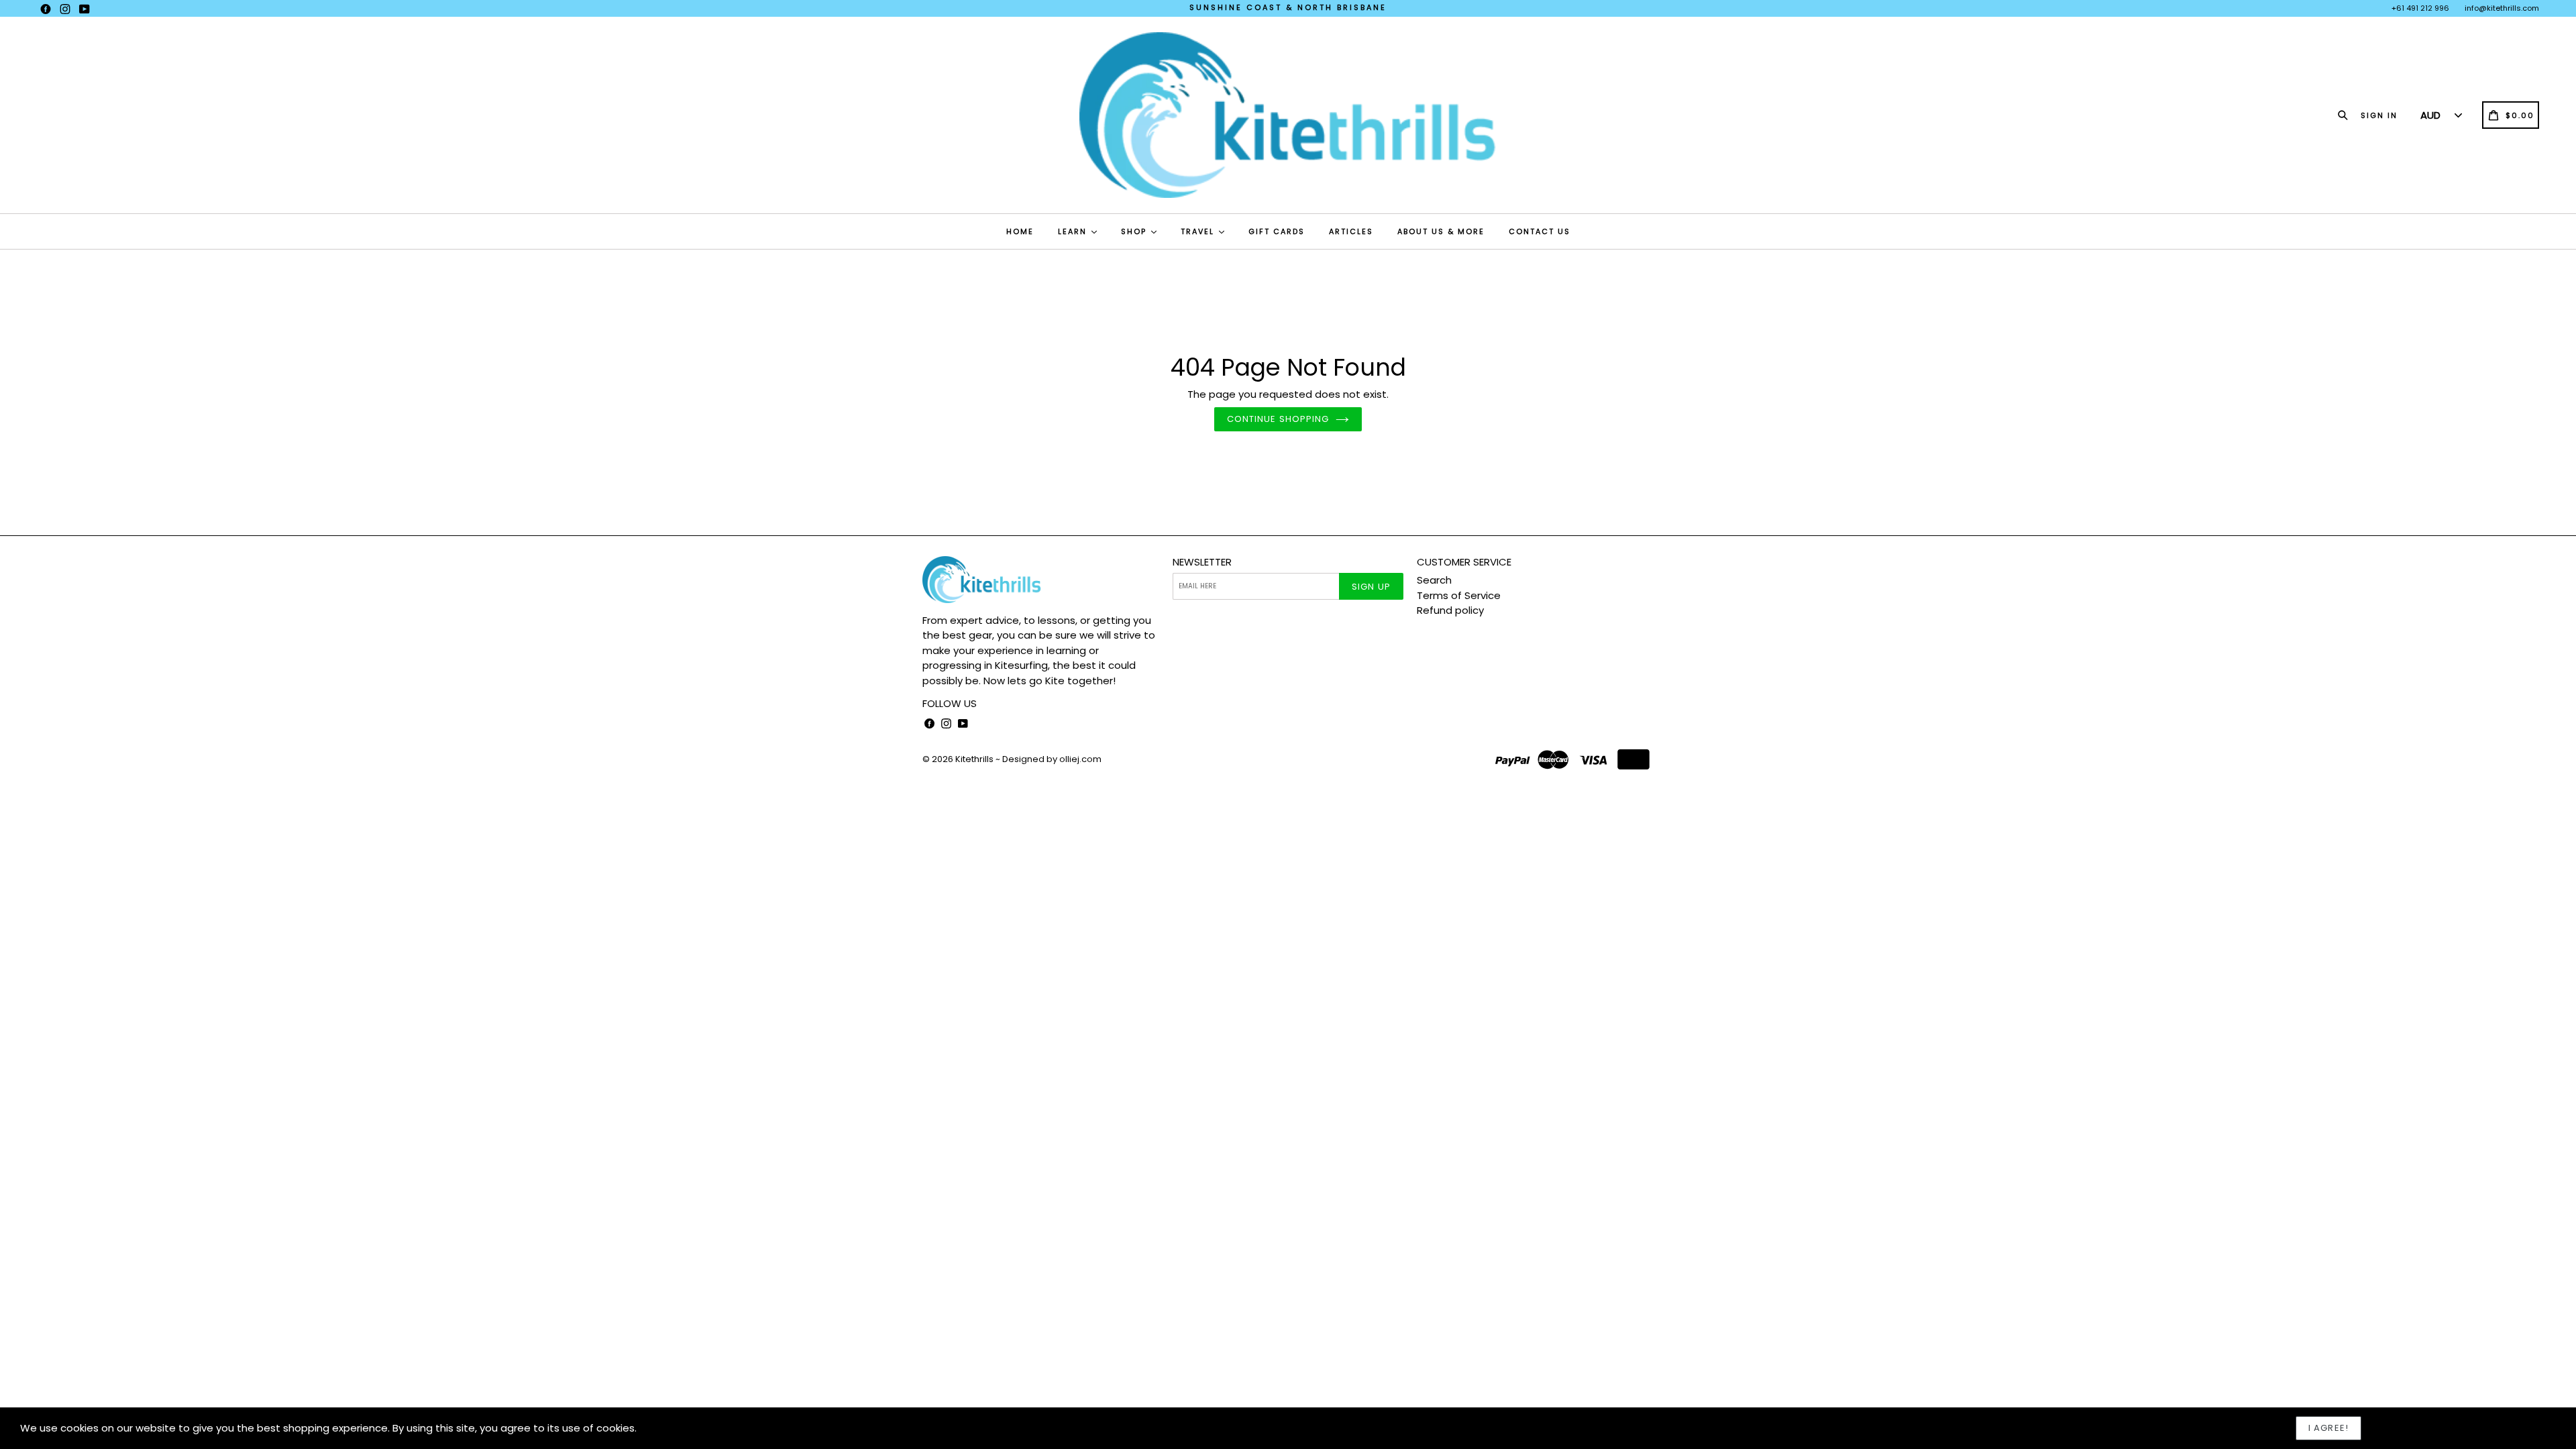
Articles (1351, 231)
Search (1434, 580)
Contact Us (1540, 231)
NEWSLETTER (1202, 562)
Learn (1074, 231)
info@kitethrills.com (2502, 8)
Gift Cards (1277, 231)
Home (1020, 231)
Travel (1199, 231)
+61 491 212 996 (2420, 8)
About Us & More (1441, 231)
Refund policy (1450, 610)
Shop (1135, 231)
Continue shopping (1278, 419)
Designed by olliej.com (1052, 759)
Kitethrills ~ (978, 759)
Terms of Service (1459, 595)
